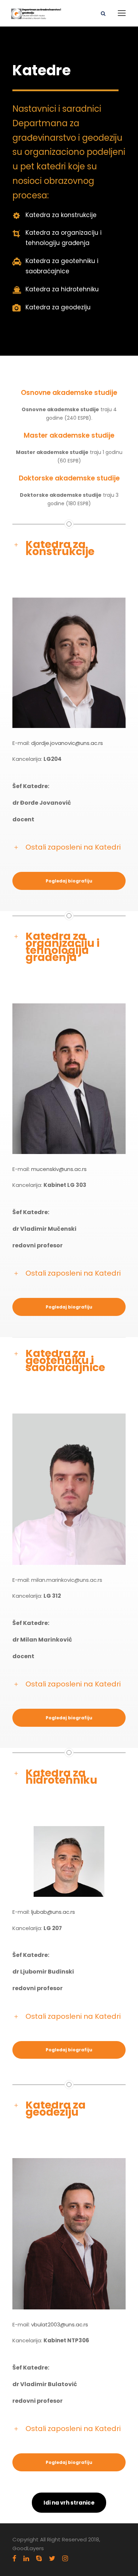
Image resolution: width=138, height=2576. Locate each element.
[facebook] (14, 2559)
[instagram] (65, 2559)
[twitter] (52, 2559)
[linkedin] (26, 2559)
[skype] (39, 2559)
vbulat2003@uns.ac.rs (60, 2324)
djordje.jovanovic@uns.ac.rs (67, 743)
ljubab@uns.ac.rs (53, 1912)
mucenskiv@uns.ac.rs (59, 1169)
